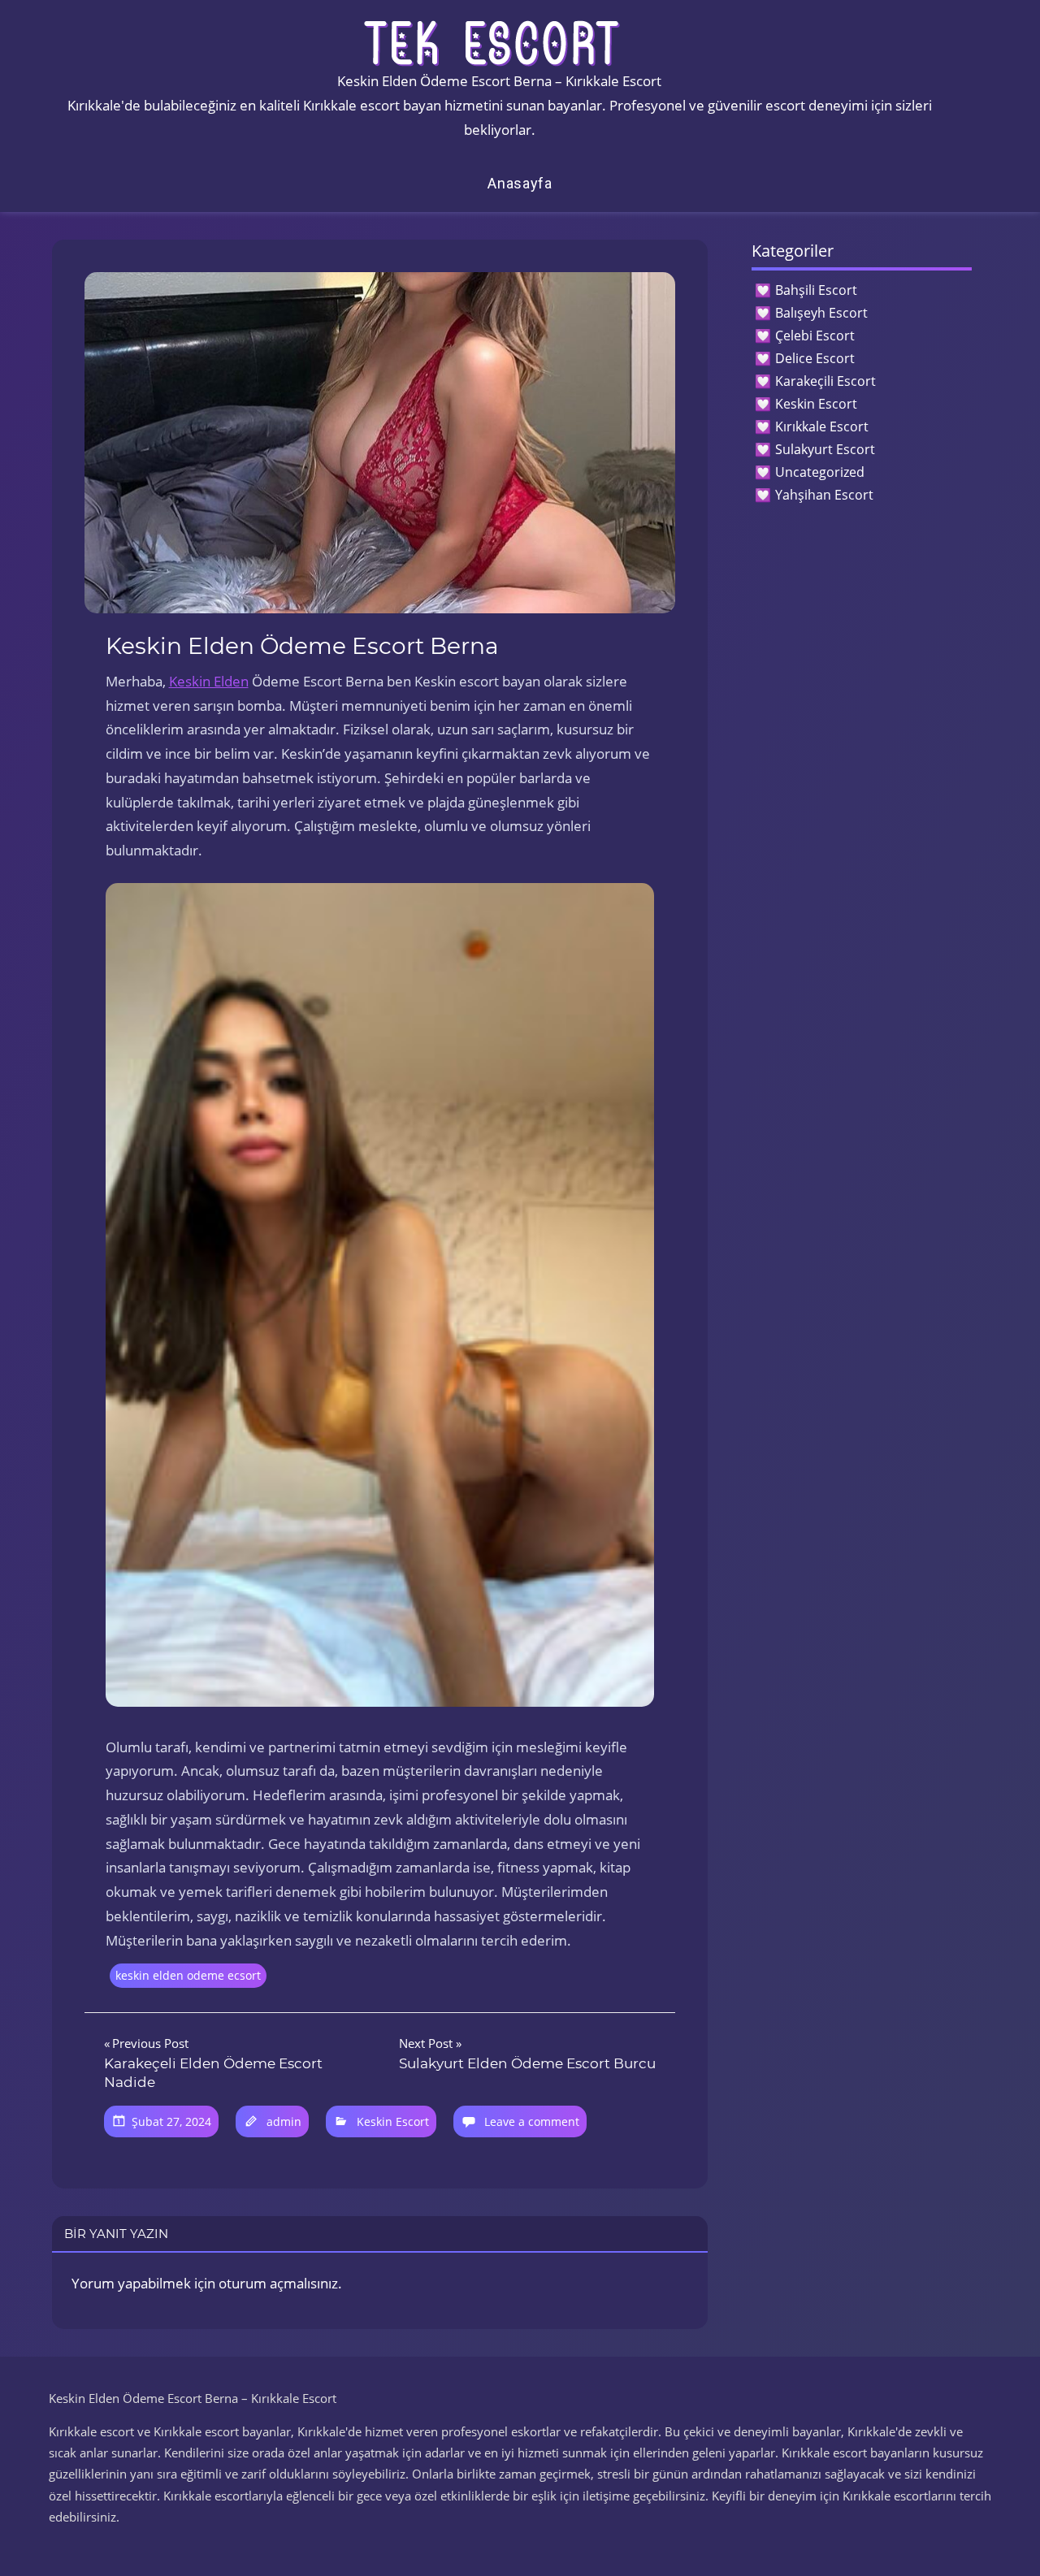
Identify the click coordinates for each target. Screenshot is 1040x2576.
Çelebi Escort (815, 336)
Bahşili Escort (816, 290)
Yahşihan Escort (824, 495)
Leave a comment (532, 2121)
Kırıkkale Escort (822, 426)
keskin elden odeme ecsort (188, 1975)
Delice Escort (815, 358)
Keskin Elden (209, 681)
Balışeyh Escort (821, 313)
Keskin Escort (393, 2121)
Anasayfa (520, 183)
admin (284, 2121)
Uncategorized (820, 472)
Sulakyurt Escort (825, 449)
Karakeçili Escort (825, 381)
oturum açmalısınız (278, 2283)
